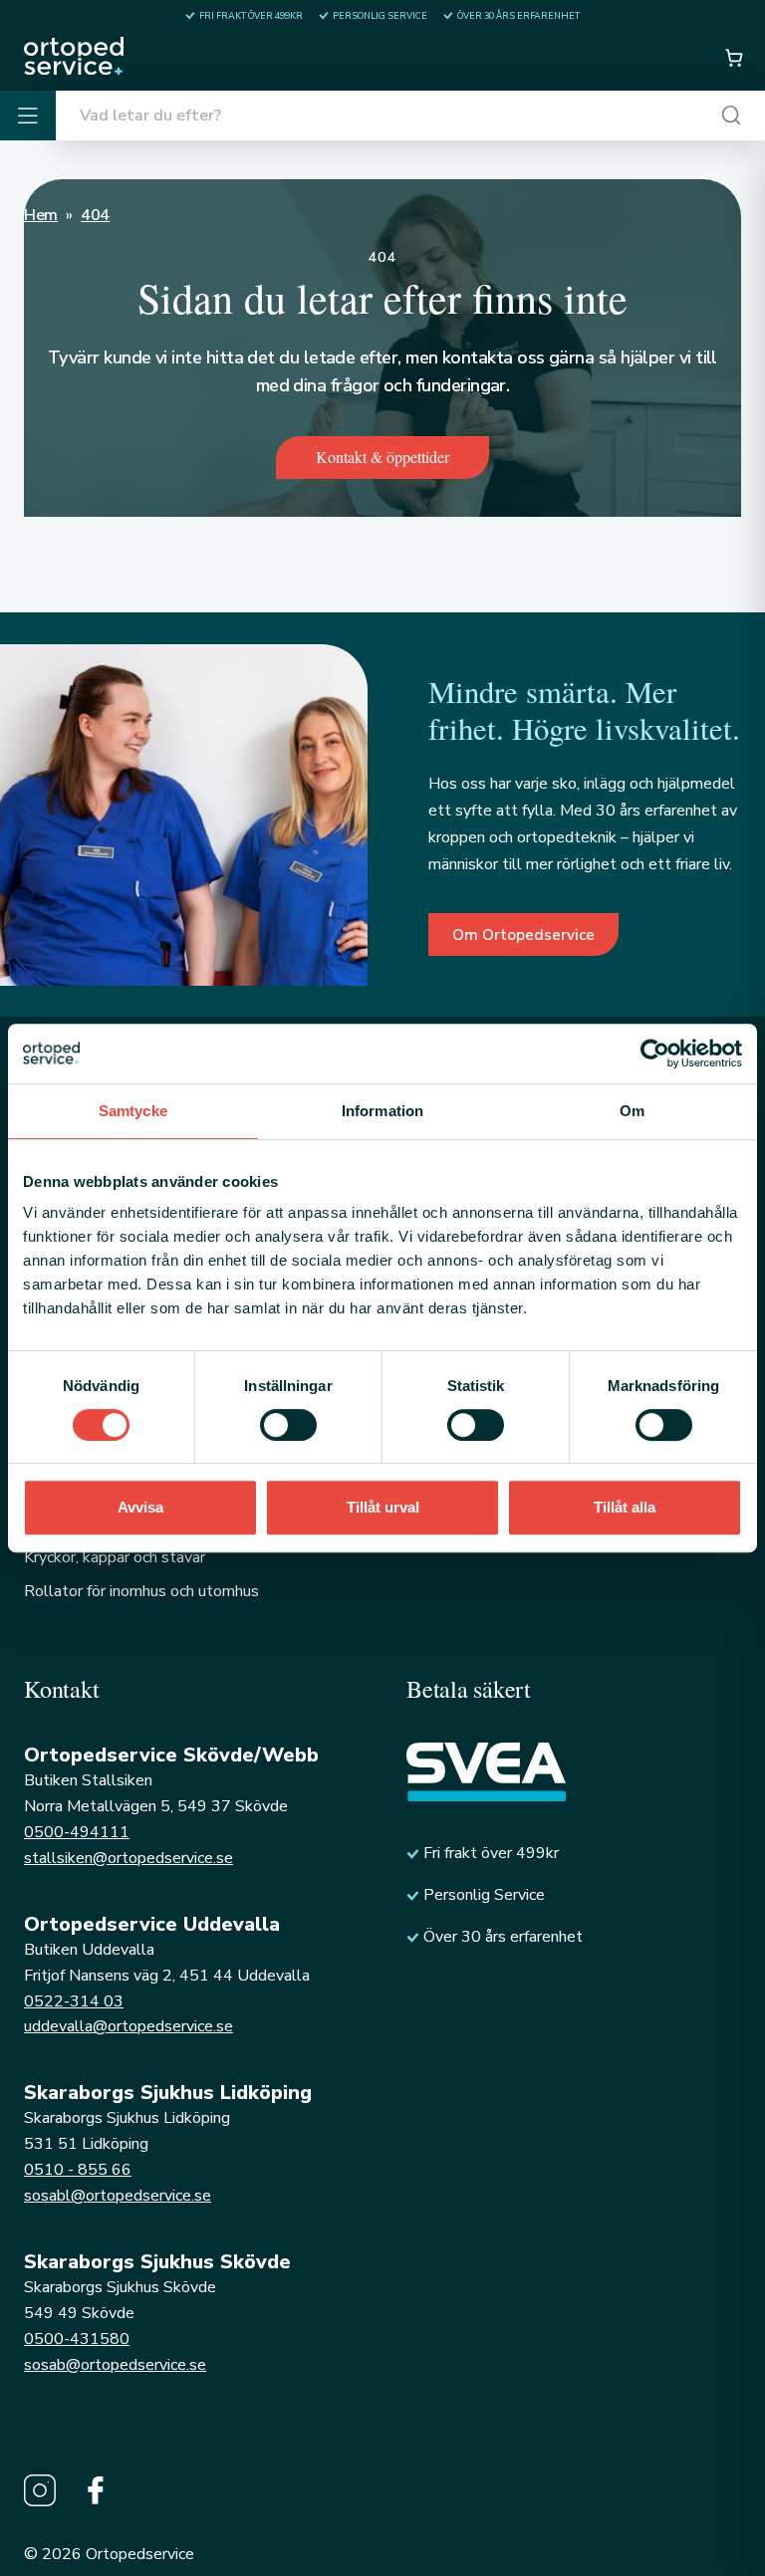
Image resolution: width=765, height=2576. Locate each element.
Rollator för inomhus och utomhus (141, 1591)
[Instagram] (40, 2490)
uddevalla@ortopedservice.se (128, 2026)
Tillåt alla (625, 1507)
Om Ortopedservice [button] (523, 935)
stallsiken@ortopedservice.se (128, 1858)
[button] (733, 58)
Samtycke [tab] (133, 1111)
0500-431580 (77, 2339)
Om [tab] (632, 1111)
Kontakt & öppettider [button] (382, 457)
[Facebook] (96, 2490)
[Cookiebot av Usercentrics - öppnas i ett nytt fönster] (655, 1054)
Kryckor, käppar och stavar (115, 1557)
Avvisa (140, 1507)
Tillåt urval (383, 1507)
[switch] (288, 1425)
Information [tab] (382, 1111)
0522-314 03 (74, 2001)
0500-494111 (77, 1832)
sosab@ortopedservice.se (115, 2365)
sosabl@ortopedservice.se (118, 2196)
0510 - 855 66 (78, 2170)
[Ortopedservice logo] (74, 56)
